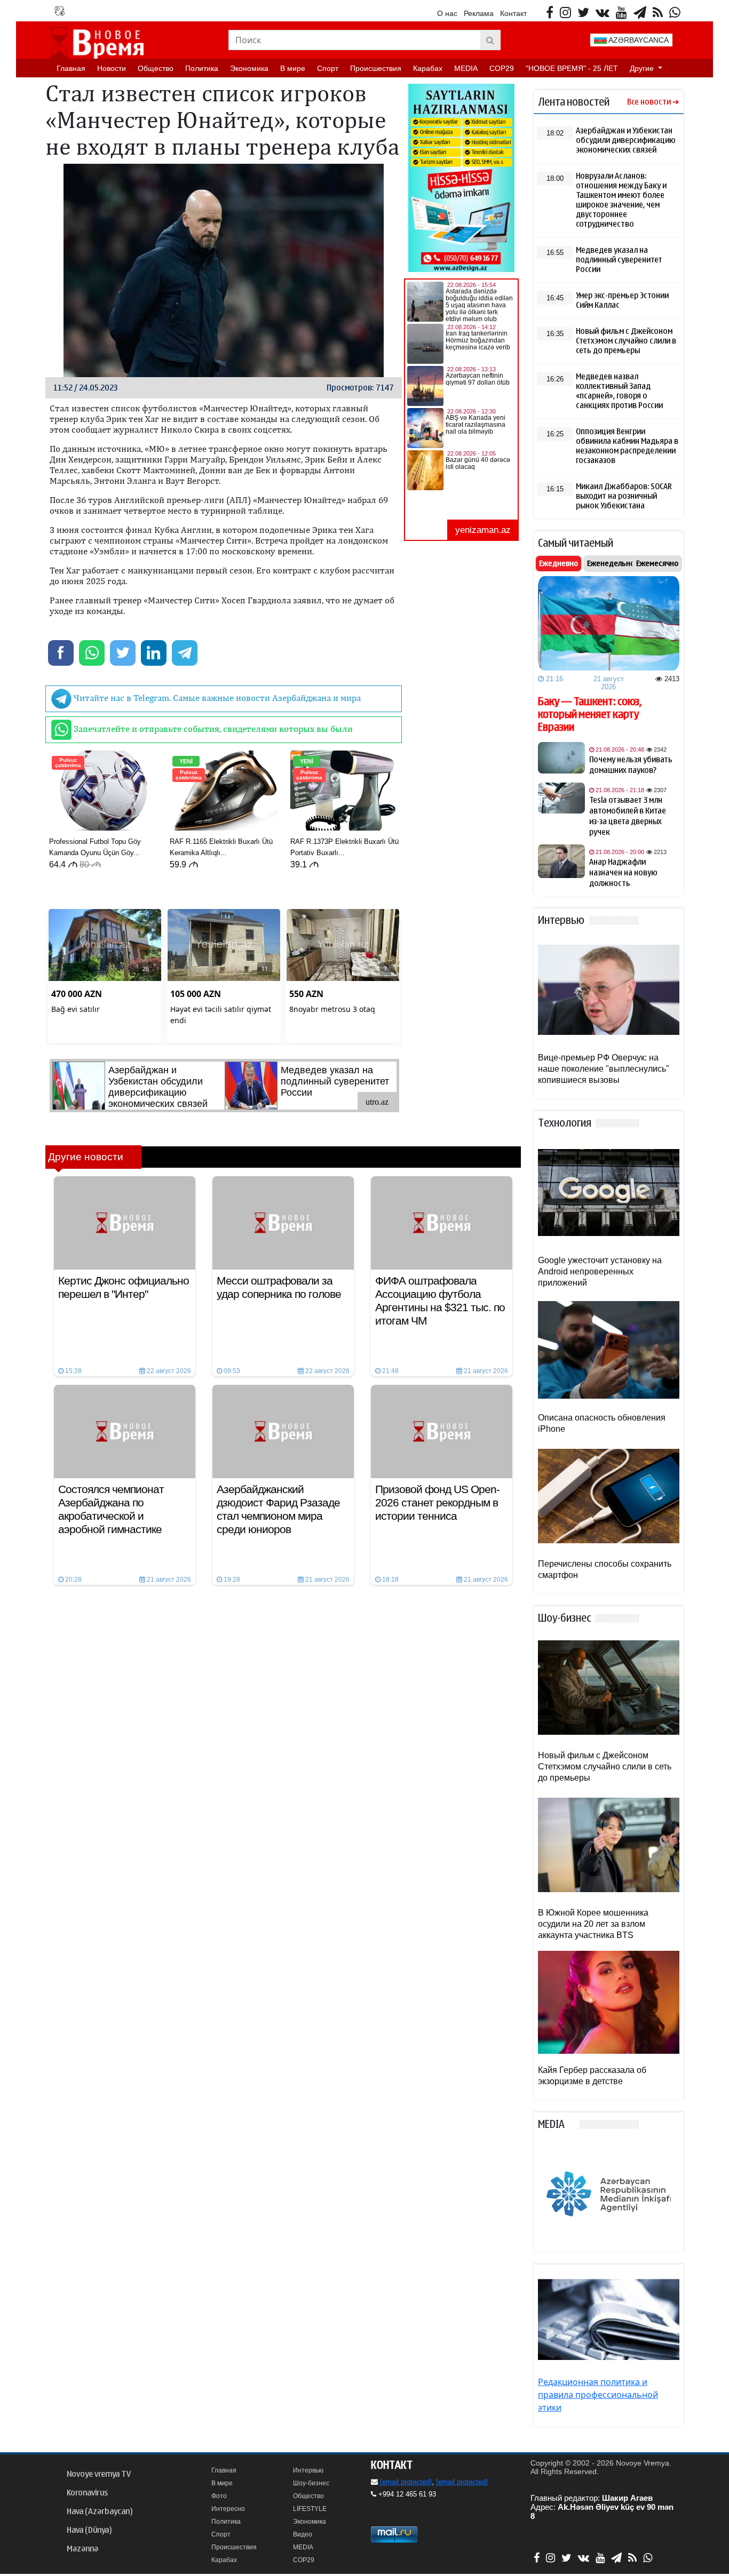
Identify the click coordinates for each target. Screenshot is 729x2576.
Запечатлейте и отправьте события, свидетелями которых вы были (212, 729)
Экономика (249, 68)
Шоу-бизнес (311, 2483)
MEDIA (466, 68)
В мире (293, 68)
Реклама (479, 13)
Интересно (228, 2509)
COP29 (502, 68)
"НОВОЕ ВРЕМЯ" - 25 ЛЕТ (572, 68)
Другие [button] (643, 68)
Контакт (513, 13)
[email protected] (406, 2482)
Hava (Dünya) (89, 2530)
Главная (71, 68)
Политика (202, 68)
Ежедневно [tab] (558, 563)
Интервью (308, 2470)
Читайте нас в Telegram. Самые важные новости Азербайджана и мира (216, 698)
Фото (219, 2496)
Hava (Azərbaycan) (100, 2511)
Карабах (428, 68)
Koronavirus (87, 2493)
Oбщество (156, 68)
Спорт (328, 68)
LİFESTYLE (310, 2509)
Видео (303, 2534)
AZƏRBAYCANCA (638, 40)
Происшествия (376, 68)
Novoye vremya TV (99, 2474)
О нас (447, 13)
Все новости (649, 102)
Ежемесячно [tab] (657, 563)
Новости (112, 68)
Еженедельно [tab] (611, 563)
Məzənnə (82, 2549)
